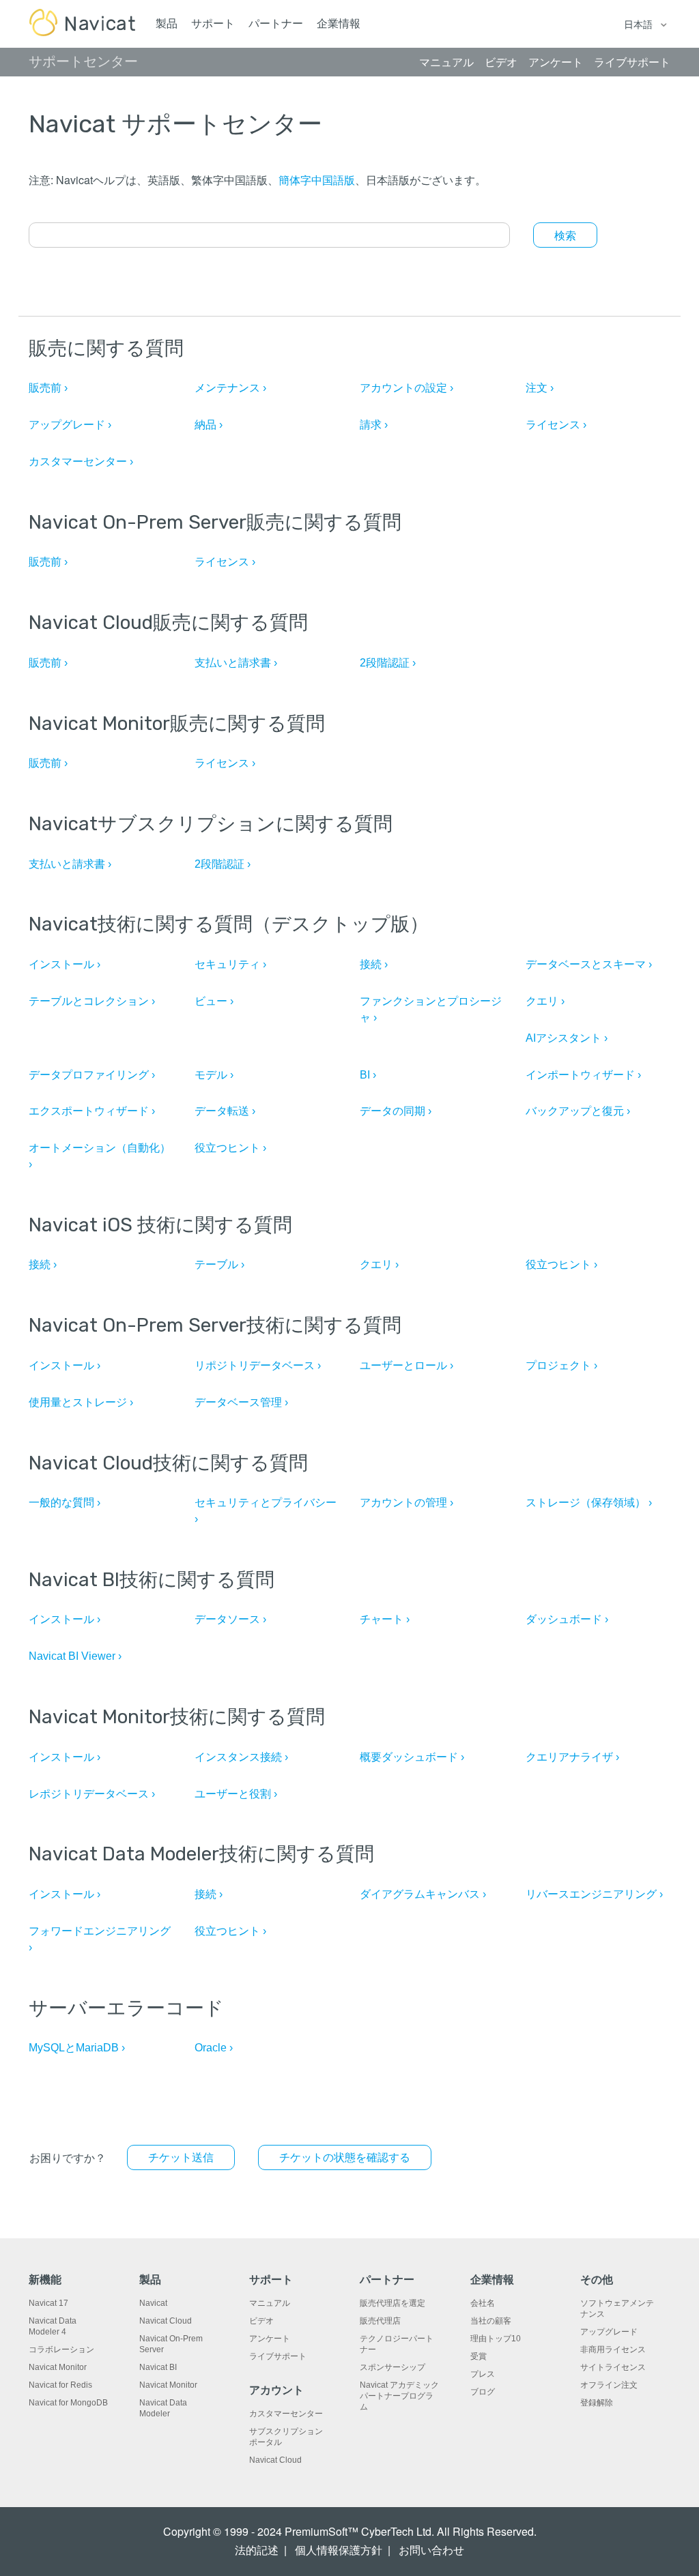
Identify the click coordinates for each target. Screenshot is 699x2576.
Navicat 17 (48, 2303)
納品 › (209, 425)
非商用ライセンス (613, 2350)
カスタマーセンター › (81, 462)
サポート (213, 24)
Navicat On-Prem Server (171, 2344)
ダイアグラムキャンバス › (423, 1894)
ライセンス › (556, 425)
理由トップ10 (496, 2339)
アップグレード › (70, 425)
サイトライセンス (613, 2367)
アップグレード (609, 2332)
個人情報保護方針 (339, 2550)
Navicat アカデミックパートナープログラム (399, 2396)
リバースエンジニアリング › (594, 1894)
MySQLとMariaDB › (77, 2048)
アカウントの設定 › (406, 388)
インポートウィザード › (583, 1075)
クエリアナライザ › (572, 1757)
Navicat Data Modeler (163, 2408)
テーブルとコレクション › (92, 1001)
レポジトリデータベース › (92, 1794)
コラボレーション (61, 2350)
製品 (167, 24)
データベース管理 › (241, 1402)
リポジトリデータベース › (258, 1365)
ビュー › (214, 1001)
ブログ (483, 2392)
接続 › (374, 964)
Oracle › (214, 2048)
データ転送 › (225, 1111)
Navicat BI (158, 2367)
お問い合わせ (431, 2550)
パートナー (276, 24)
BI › (368, 1075)
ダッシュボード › (567, 1619)
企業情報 (339, 24)
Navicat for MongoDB (68, 2403)
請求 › (374, 425)
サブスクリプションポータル (286, 2437)
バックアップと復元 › (578, 1111)
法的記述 (257, 2550)
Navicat (153, 2303)
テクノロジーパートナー (397, 2344)
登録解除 (597, 2403)
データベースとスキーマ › (589, 964)
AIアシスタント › (567, 1038)
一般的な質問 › (65, 1503)
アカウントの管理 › (406, 1503)
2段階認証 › (388, 663)
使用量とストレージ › (81, 1402)
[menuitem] (345, 2157)
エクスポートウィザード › (92, 1111)
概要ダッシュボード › (412, 1757)
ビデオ (261, 2321)
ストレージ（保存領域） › (589, 1503)
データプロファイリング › (92, 1075)
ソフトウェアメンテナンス (617, 2309)
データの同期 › (396, 1111)
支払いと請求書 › (236, 663)
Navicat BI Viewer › (75, 1656)
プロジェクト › (561, 1365)
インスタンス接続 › (241, 1757)
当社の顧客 (491, 2321)
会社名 (483, 2303)
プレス (483, 2374)
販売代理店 (380, 2321)
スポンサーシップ (393, 2367)
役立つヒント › (230, 1148)
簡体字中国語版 (317, 180)
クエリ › (545, 1001)
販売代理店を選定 (393, 2303)
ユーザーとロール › (406, 1365)
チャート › (385, 1619)
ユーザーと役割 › (236, 1794)
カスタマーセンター (286, 2414)
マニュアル (270, 2303)
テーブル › (219, 1264)
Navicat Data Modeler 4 (53, 2326)
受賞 (479, 2356)
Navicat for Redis (60, 2385)
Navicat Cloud (166, 2321)
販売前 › (48, 388)
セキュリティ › (230, 964)
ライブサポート (278, 2356)
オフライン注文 (609, 2385)
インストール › (65, 964)
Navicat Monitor (58, 2367)
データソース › (230, 1619)
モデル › (214, 1075)
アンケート (270, 2339)
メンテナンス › (230, 388)
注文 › (540, 388)
